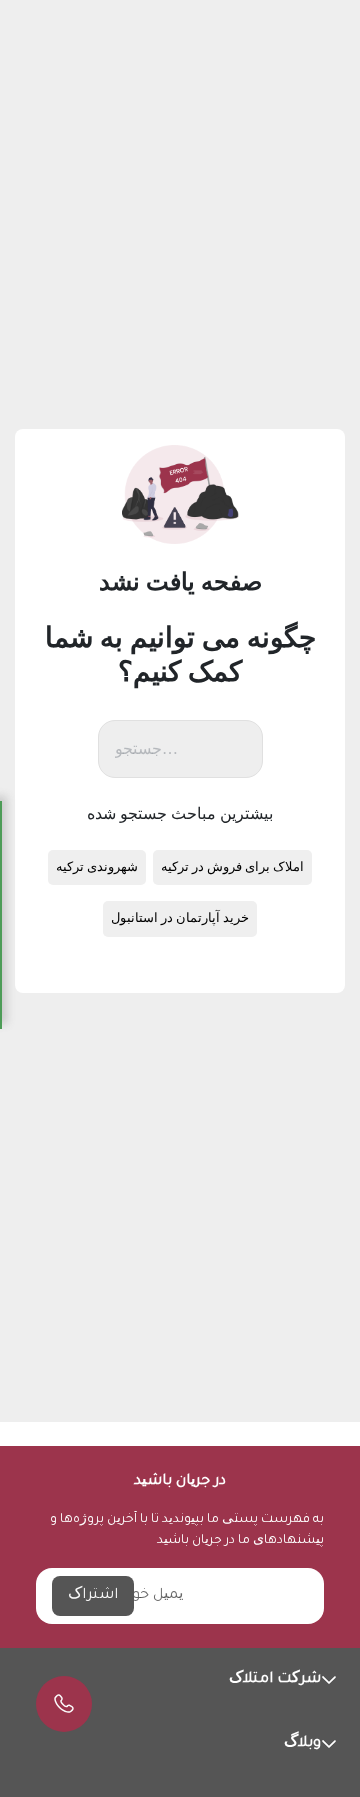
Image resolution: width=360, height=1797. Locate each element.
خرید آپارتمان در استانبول (180, 918)
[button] (180, 1680)
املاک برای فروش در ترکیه (232, 867)
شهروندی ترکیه (97, 867)
